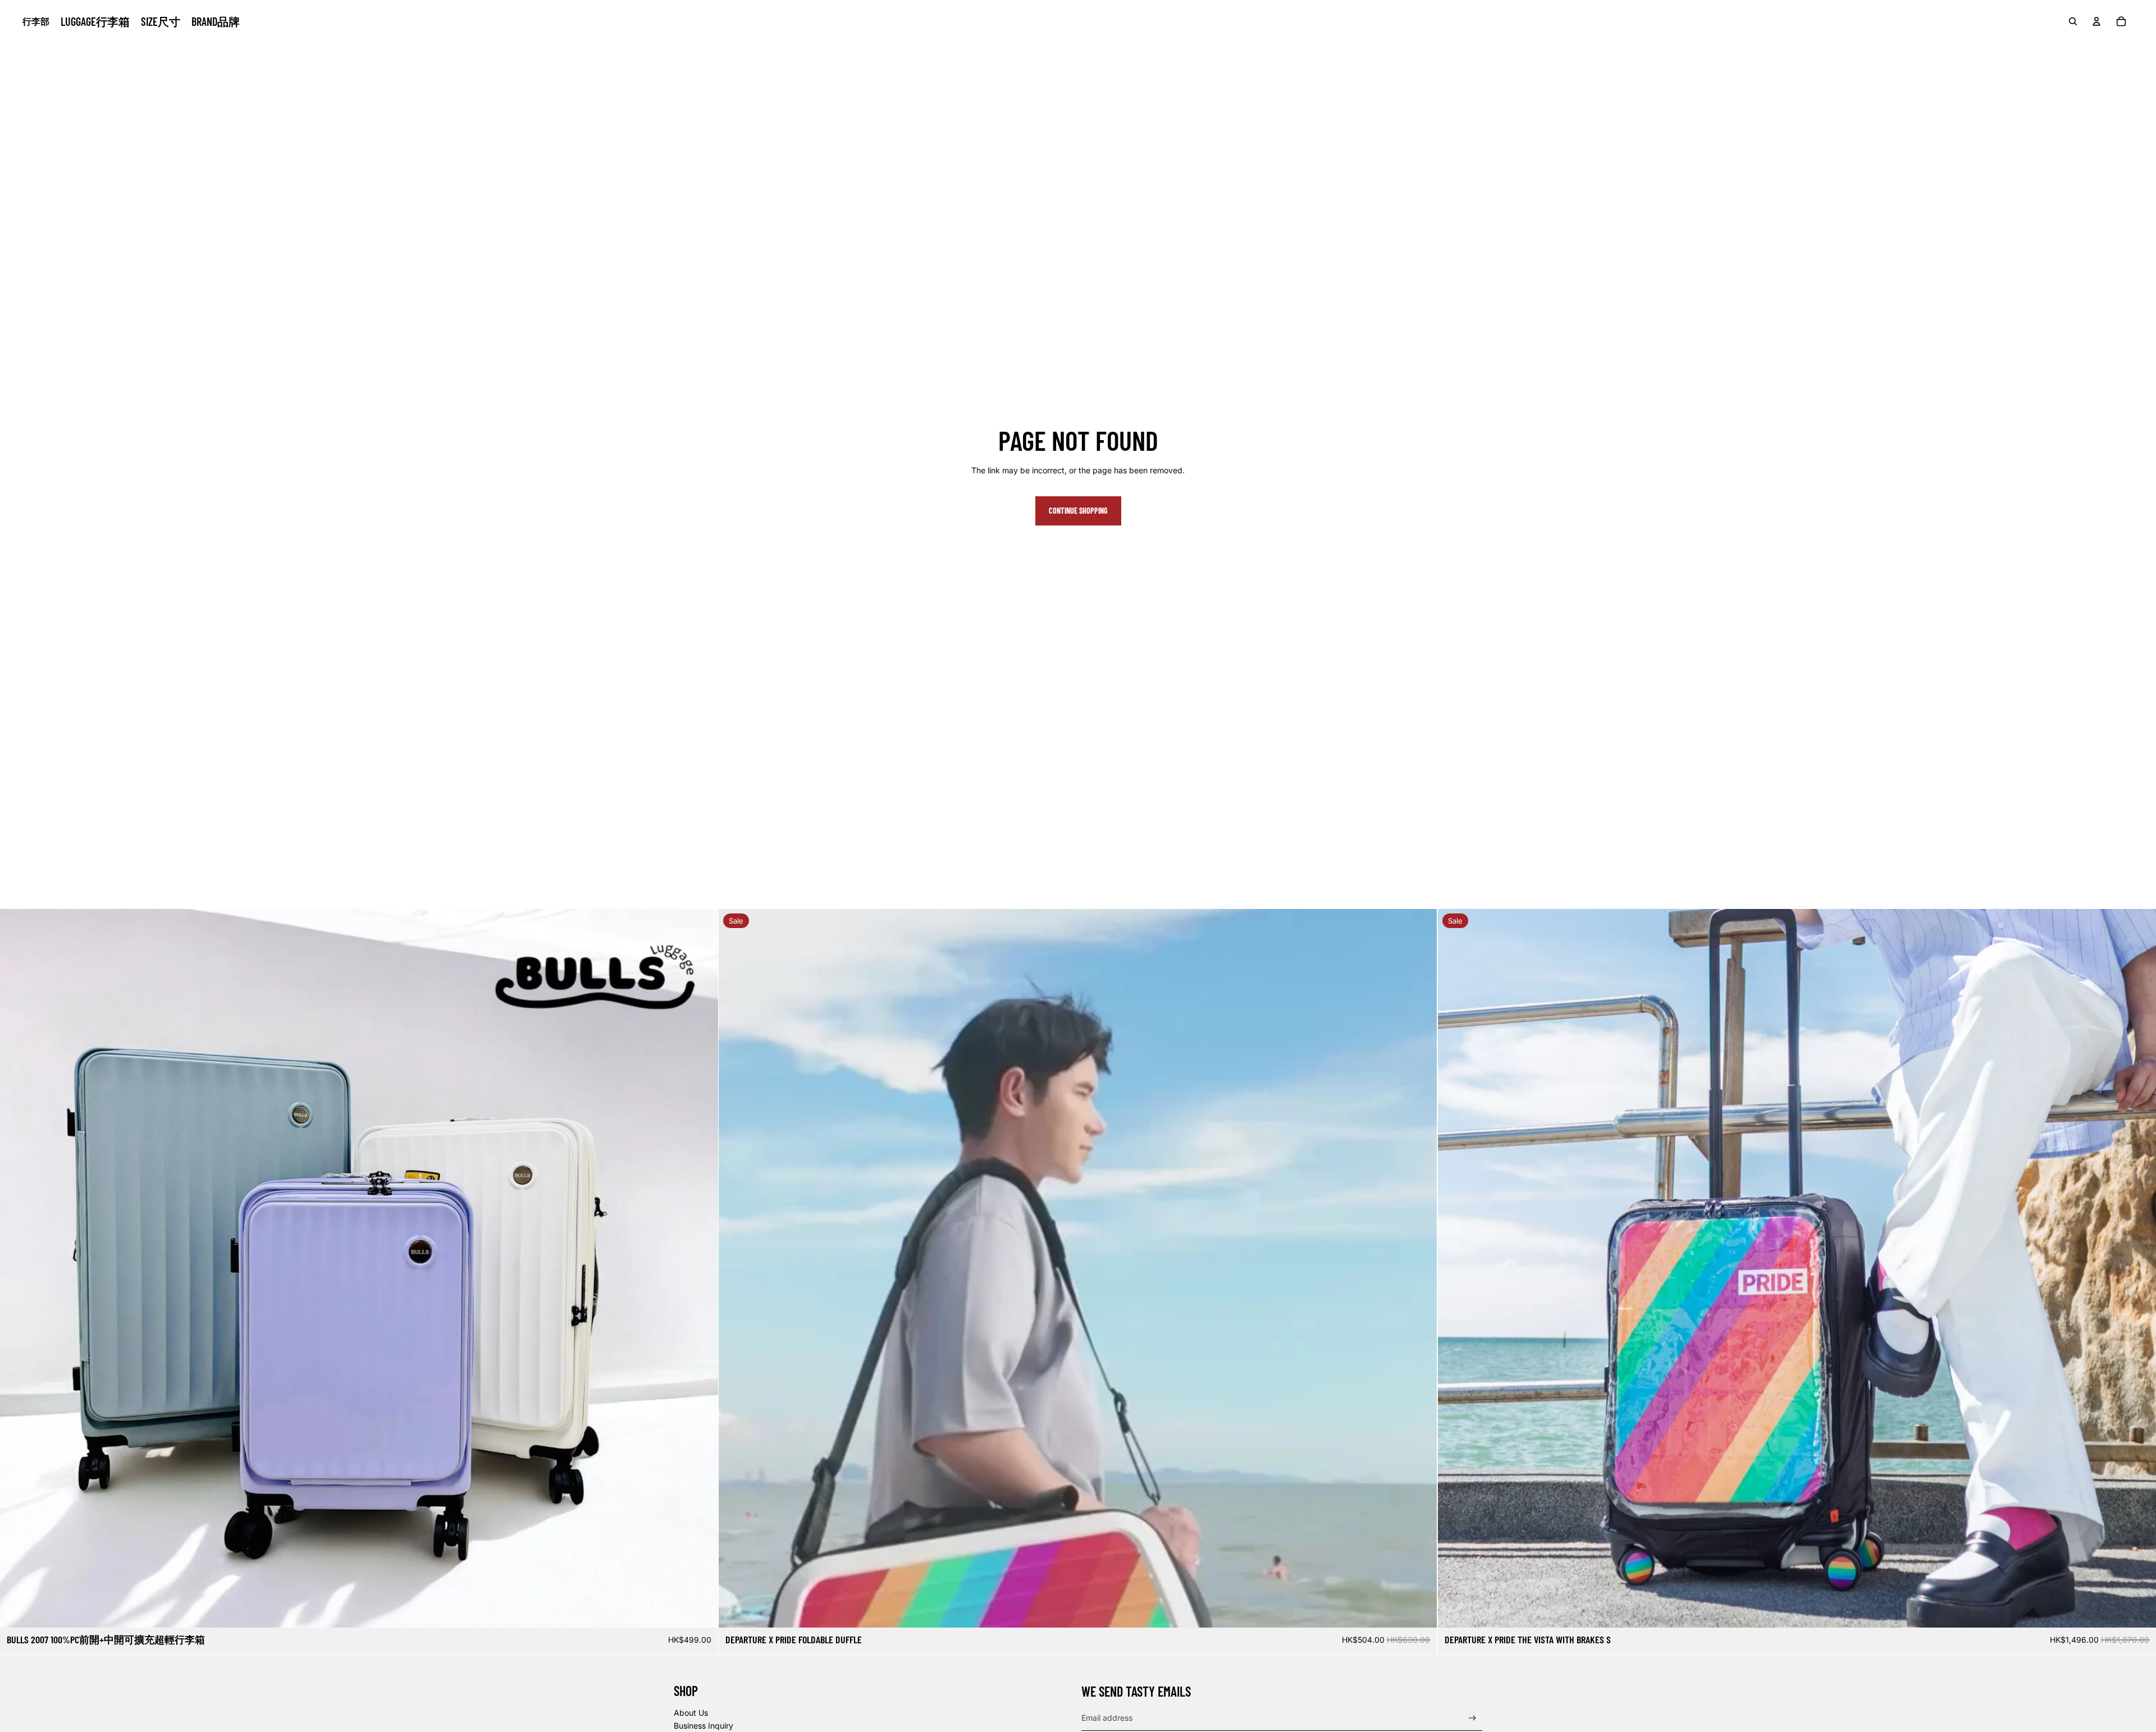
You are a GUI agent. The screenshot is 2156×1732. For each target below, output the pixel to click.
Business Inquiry (704, 1726)
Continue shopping (1078, 511)
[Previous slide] (17, 1268)
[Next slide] (701, 1268)
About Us (691, 1713)
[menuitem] (95, 21)
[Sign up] (1472, 1718)
